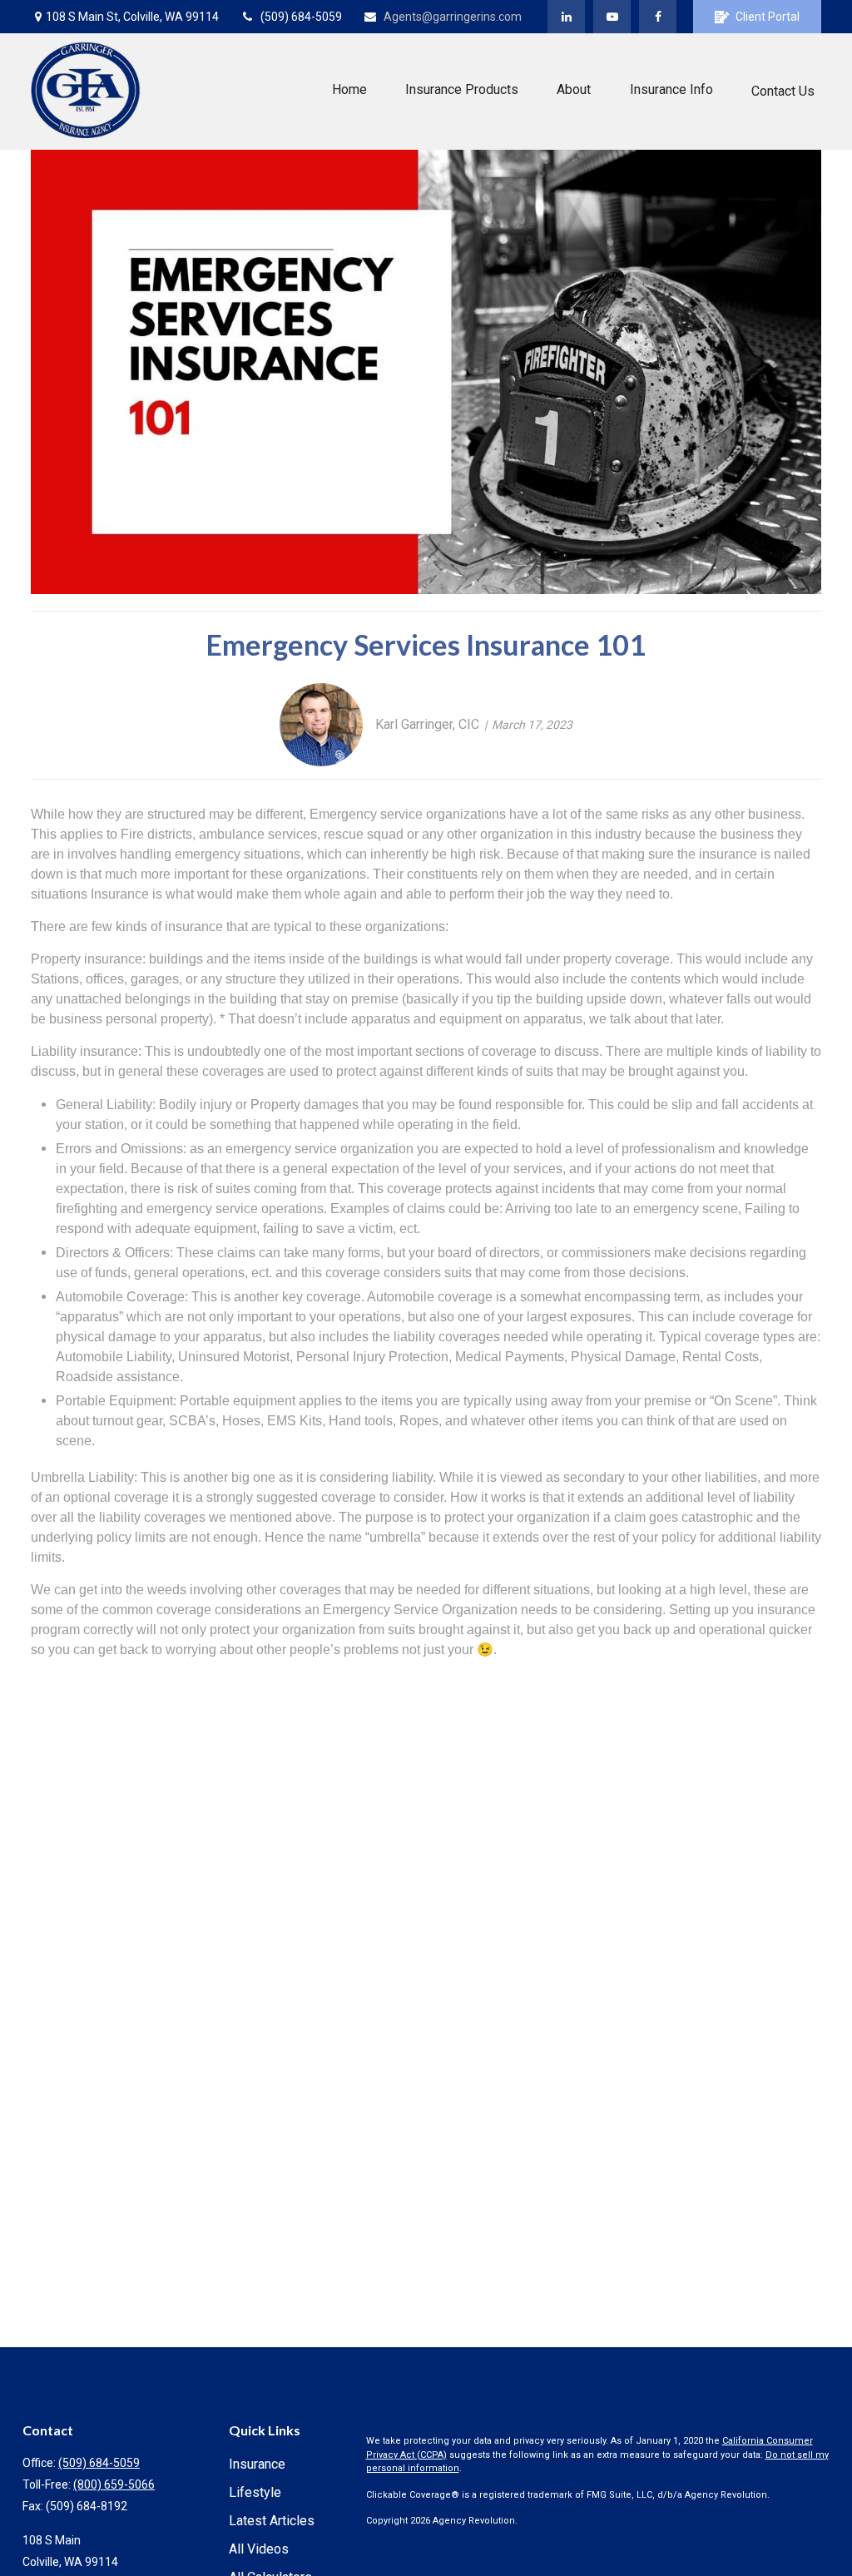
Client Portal (768, 17)
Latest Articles (272, 2521)
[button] (349, 89)
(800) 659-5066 (114, 2484)
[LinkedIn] (566, 17)
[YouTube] (612, 17)
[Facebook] (658, 17)
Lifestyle (255, 2492)
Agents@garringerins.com (453, 17)
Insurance (257, 2464)
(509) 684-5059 (301, 17)
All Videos (259, 2549)
